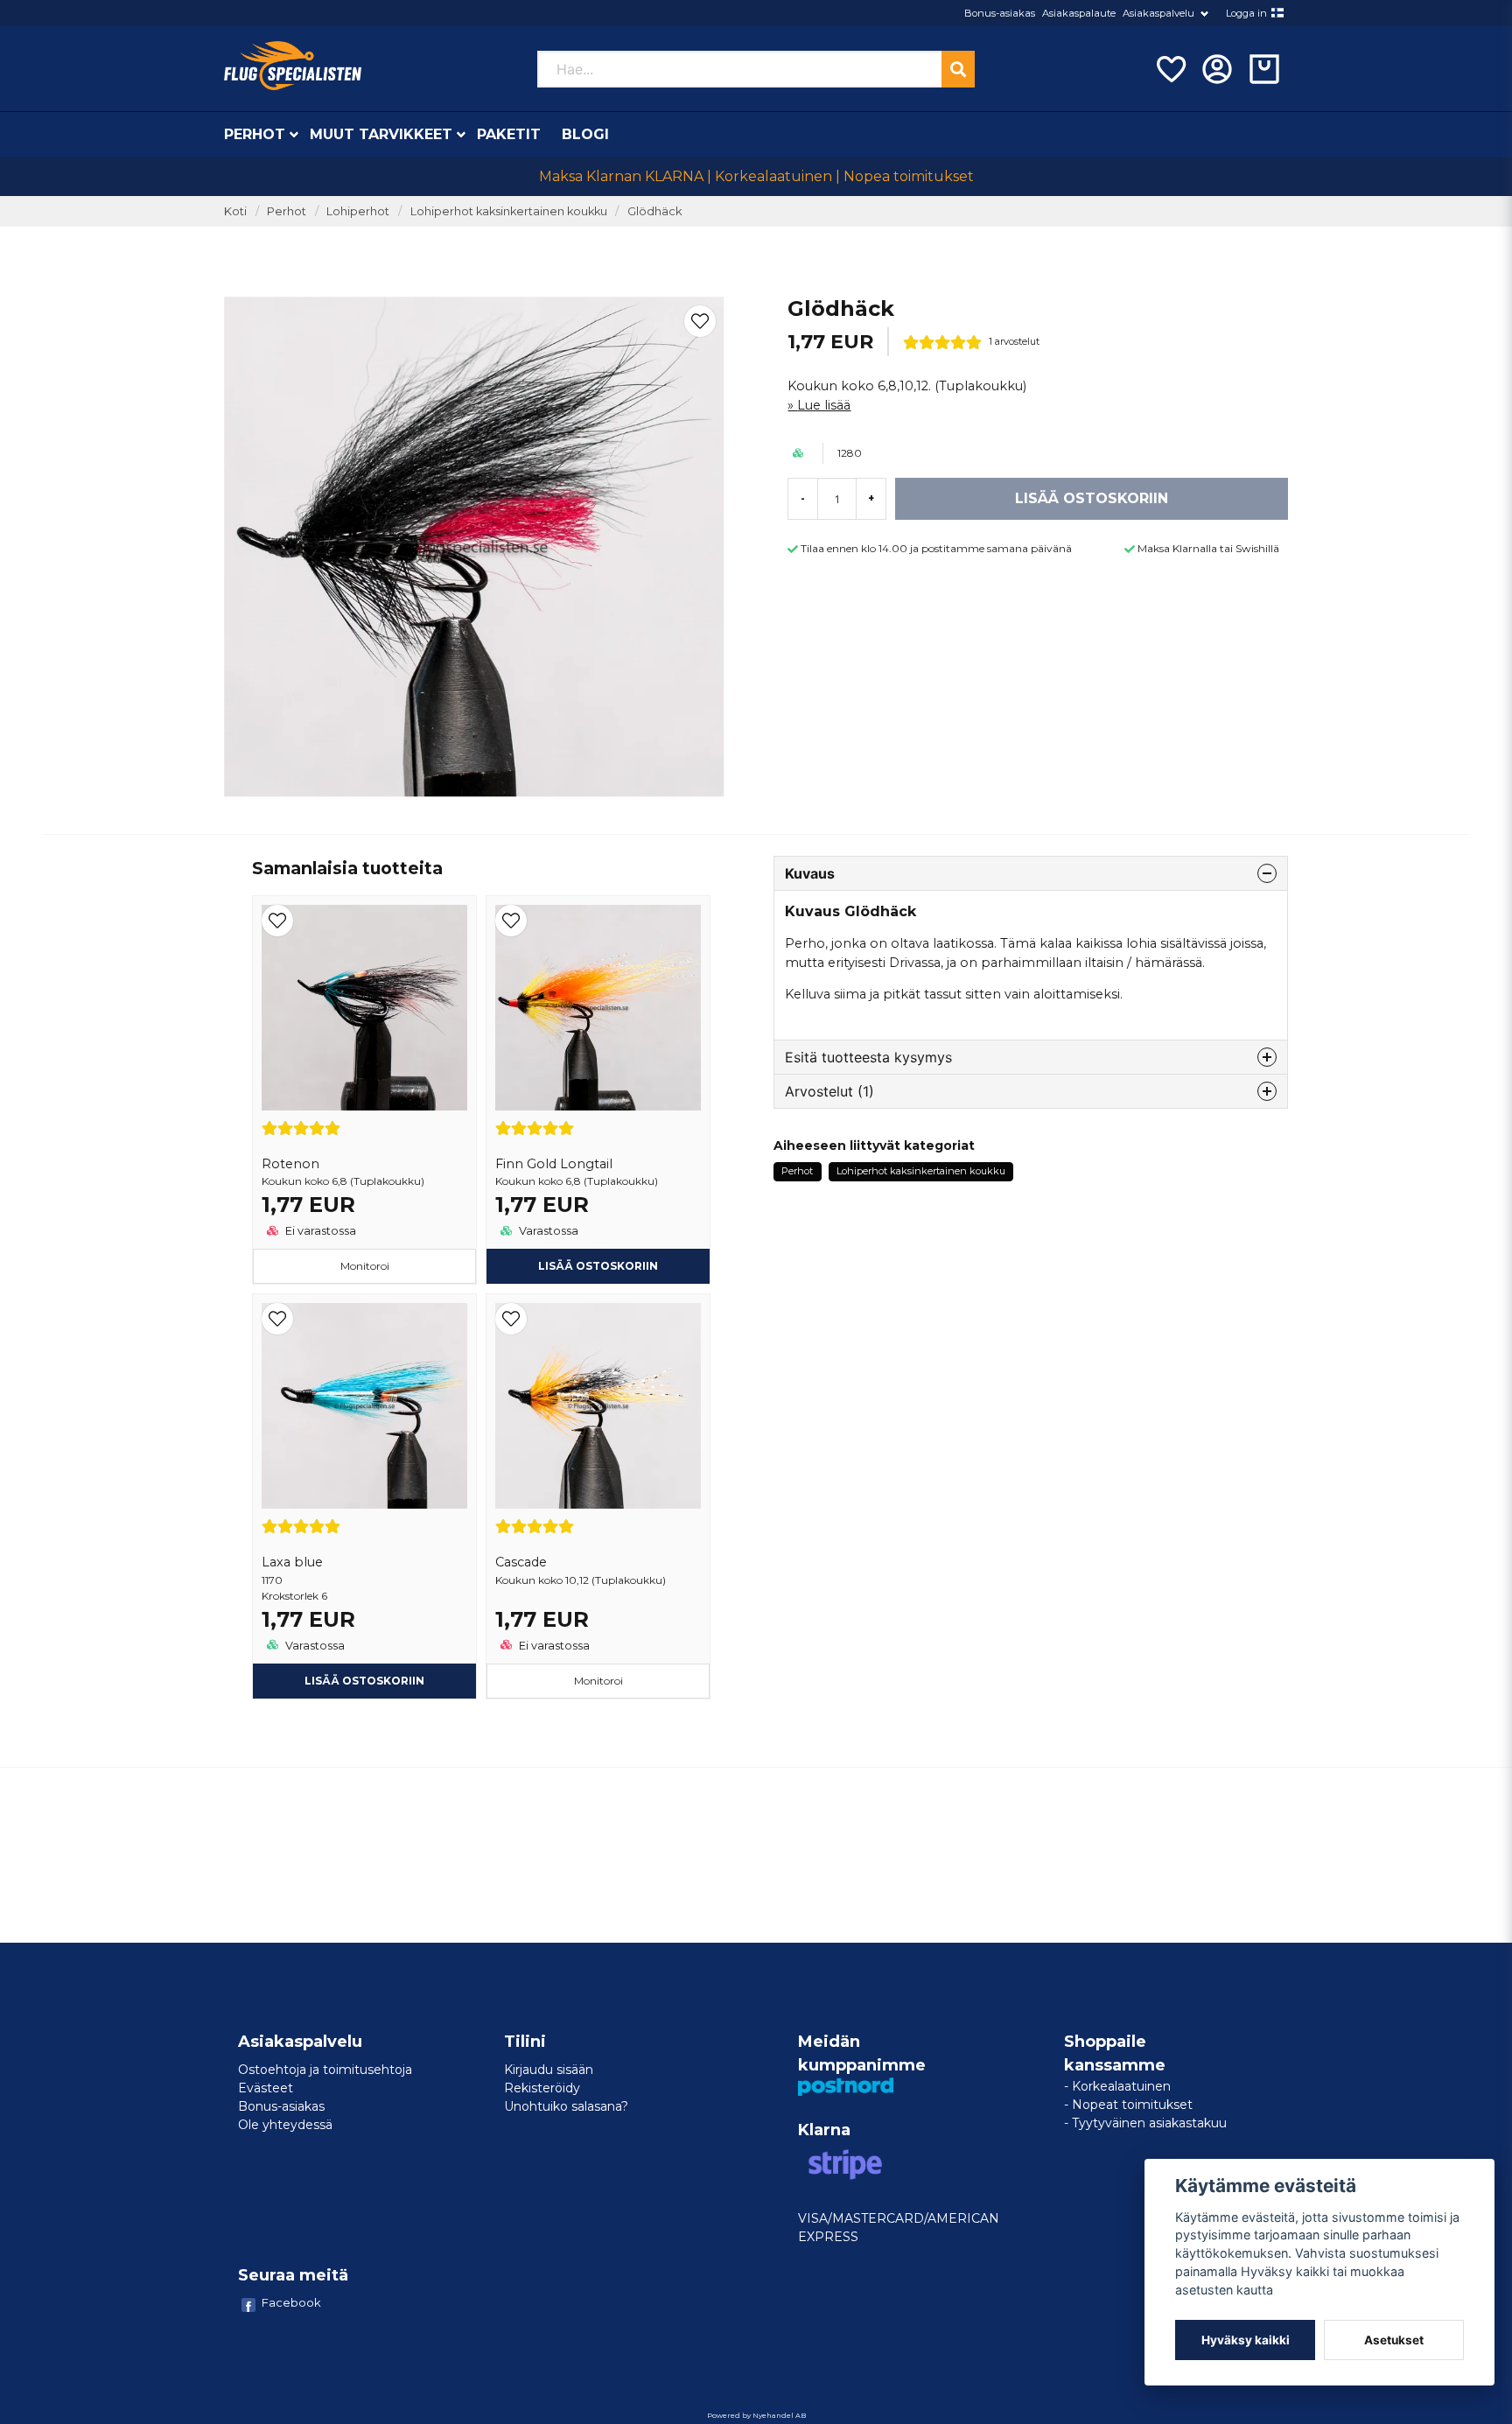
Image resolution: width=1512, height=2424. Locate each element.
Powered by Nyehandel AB (756, 2415)
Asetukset (1394, 2340)
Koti (235, 211)
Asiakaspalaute (1079, 13)
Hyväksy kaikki (1246, 2340)
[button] (1277, 13)
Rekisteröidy (542, 2088)
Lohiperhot (358, 211)
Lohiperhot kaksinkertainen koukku (509, 211)
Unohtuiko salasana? (566, 2106)
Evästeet (266, 2088)
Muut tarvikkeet (381, 134)
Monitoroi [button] (365, 1266)
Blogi (585, 134)
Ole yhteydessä (285, 2125)
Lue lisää (824, 405)
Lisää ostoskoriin (364, 1681)
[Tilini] (1217, 69)
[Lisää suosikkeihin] (1170, 69)
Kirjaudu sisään (549, 2070)
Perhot (255, 134)
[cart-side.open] (1264, 69)
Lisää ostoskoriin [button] (598, 1266)
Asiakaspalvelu (1158, 13)
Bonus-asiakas (1000, 13)
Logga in (1246, 13)
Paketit (509, 134)
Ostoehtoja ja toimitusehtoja (325, 2070)
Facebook (291, 2302)
